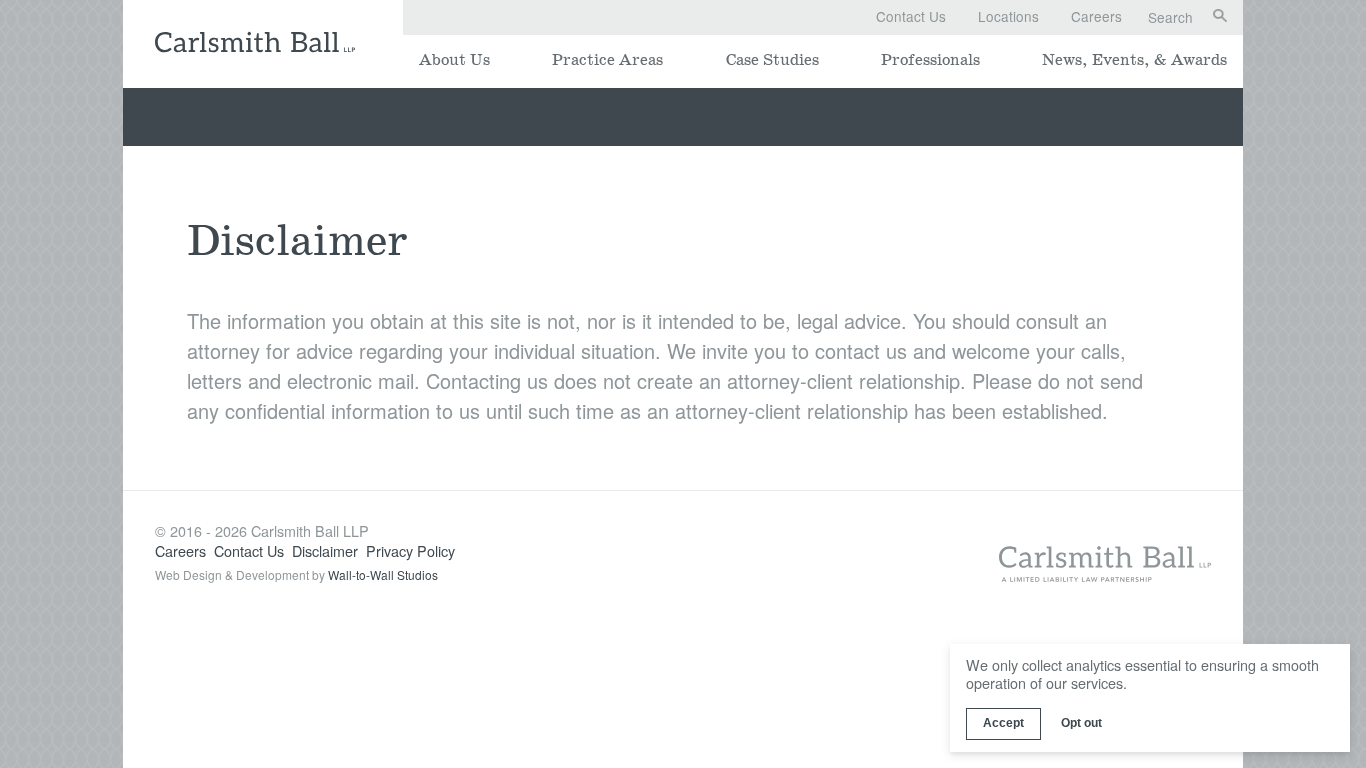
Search (1170, 18)
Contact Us (911, 16)
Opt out (1081, 723)
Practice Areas (607, 60)
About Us (454, 60)
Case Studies (772, 60)
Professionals (930, 60)
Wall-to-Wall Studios (383, 574)
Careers (1096, 16)
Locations (1008, 16)
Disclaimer (325, 550)
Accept (1003, 723)
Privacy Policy (410, 550)
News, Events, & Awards (1134, 60)
